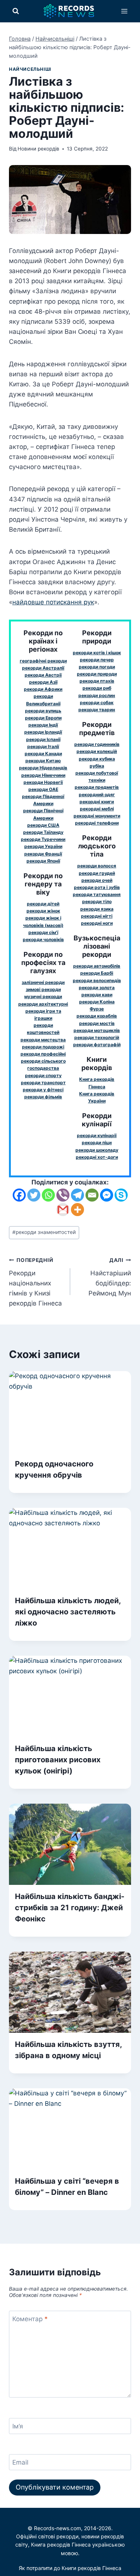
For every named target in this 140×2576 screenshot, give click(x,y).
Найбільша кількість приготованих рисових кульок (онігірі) (58, 1760)
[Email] (92, 1195)
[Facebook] (19, 1195)
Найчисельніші (30, 69)
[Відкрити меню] (124, 11)
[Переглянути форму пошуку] (16, 11)
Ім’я (18, 2426)
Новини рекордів (38, 149)
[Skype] (121, 1195)
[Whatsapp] (48, 1195)
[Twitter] (34, 1195)
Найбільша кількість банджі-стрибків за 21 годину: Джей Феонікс (70, 1908)
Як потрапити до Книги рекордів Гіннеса (70, 2568)
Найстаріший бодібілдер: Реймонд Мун (110, 1277)
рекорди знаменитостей (44, 1232)
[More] (77, 1210)
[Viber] (63, 1195)
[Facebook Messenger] (107, 1195)
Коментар (30, 2319)
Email (20, 2462)
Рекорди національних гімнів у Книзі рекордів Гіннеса (35, 1282)
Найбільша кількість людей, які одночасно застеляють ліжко (68, 1612)
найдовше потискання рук (53, 602)
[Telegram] (77, 1195)
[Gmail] (63, 1210)
